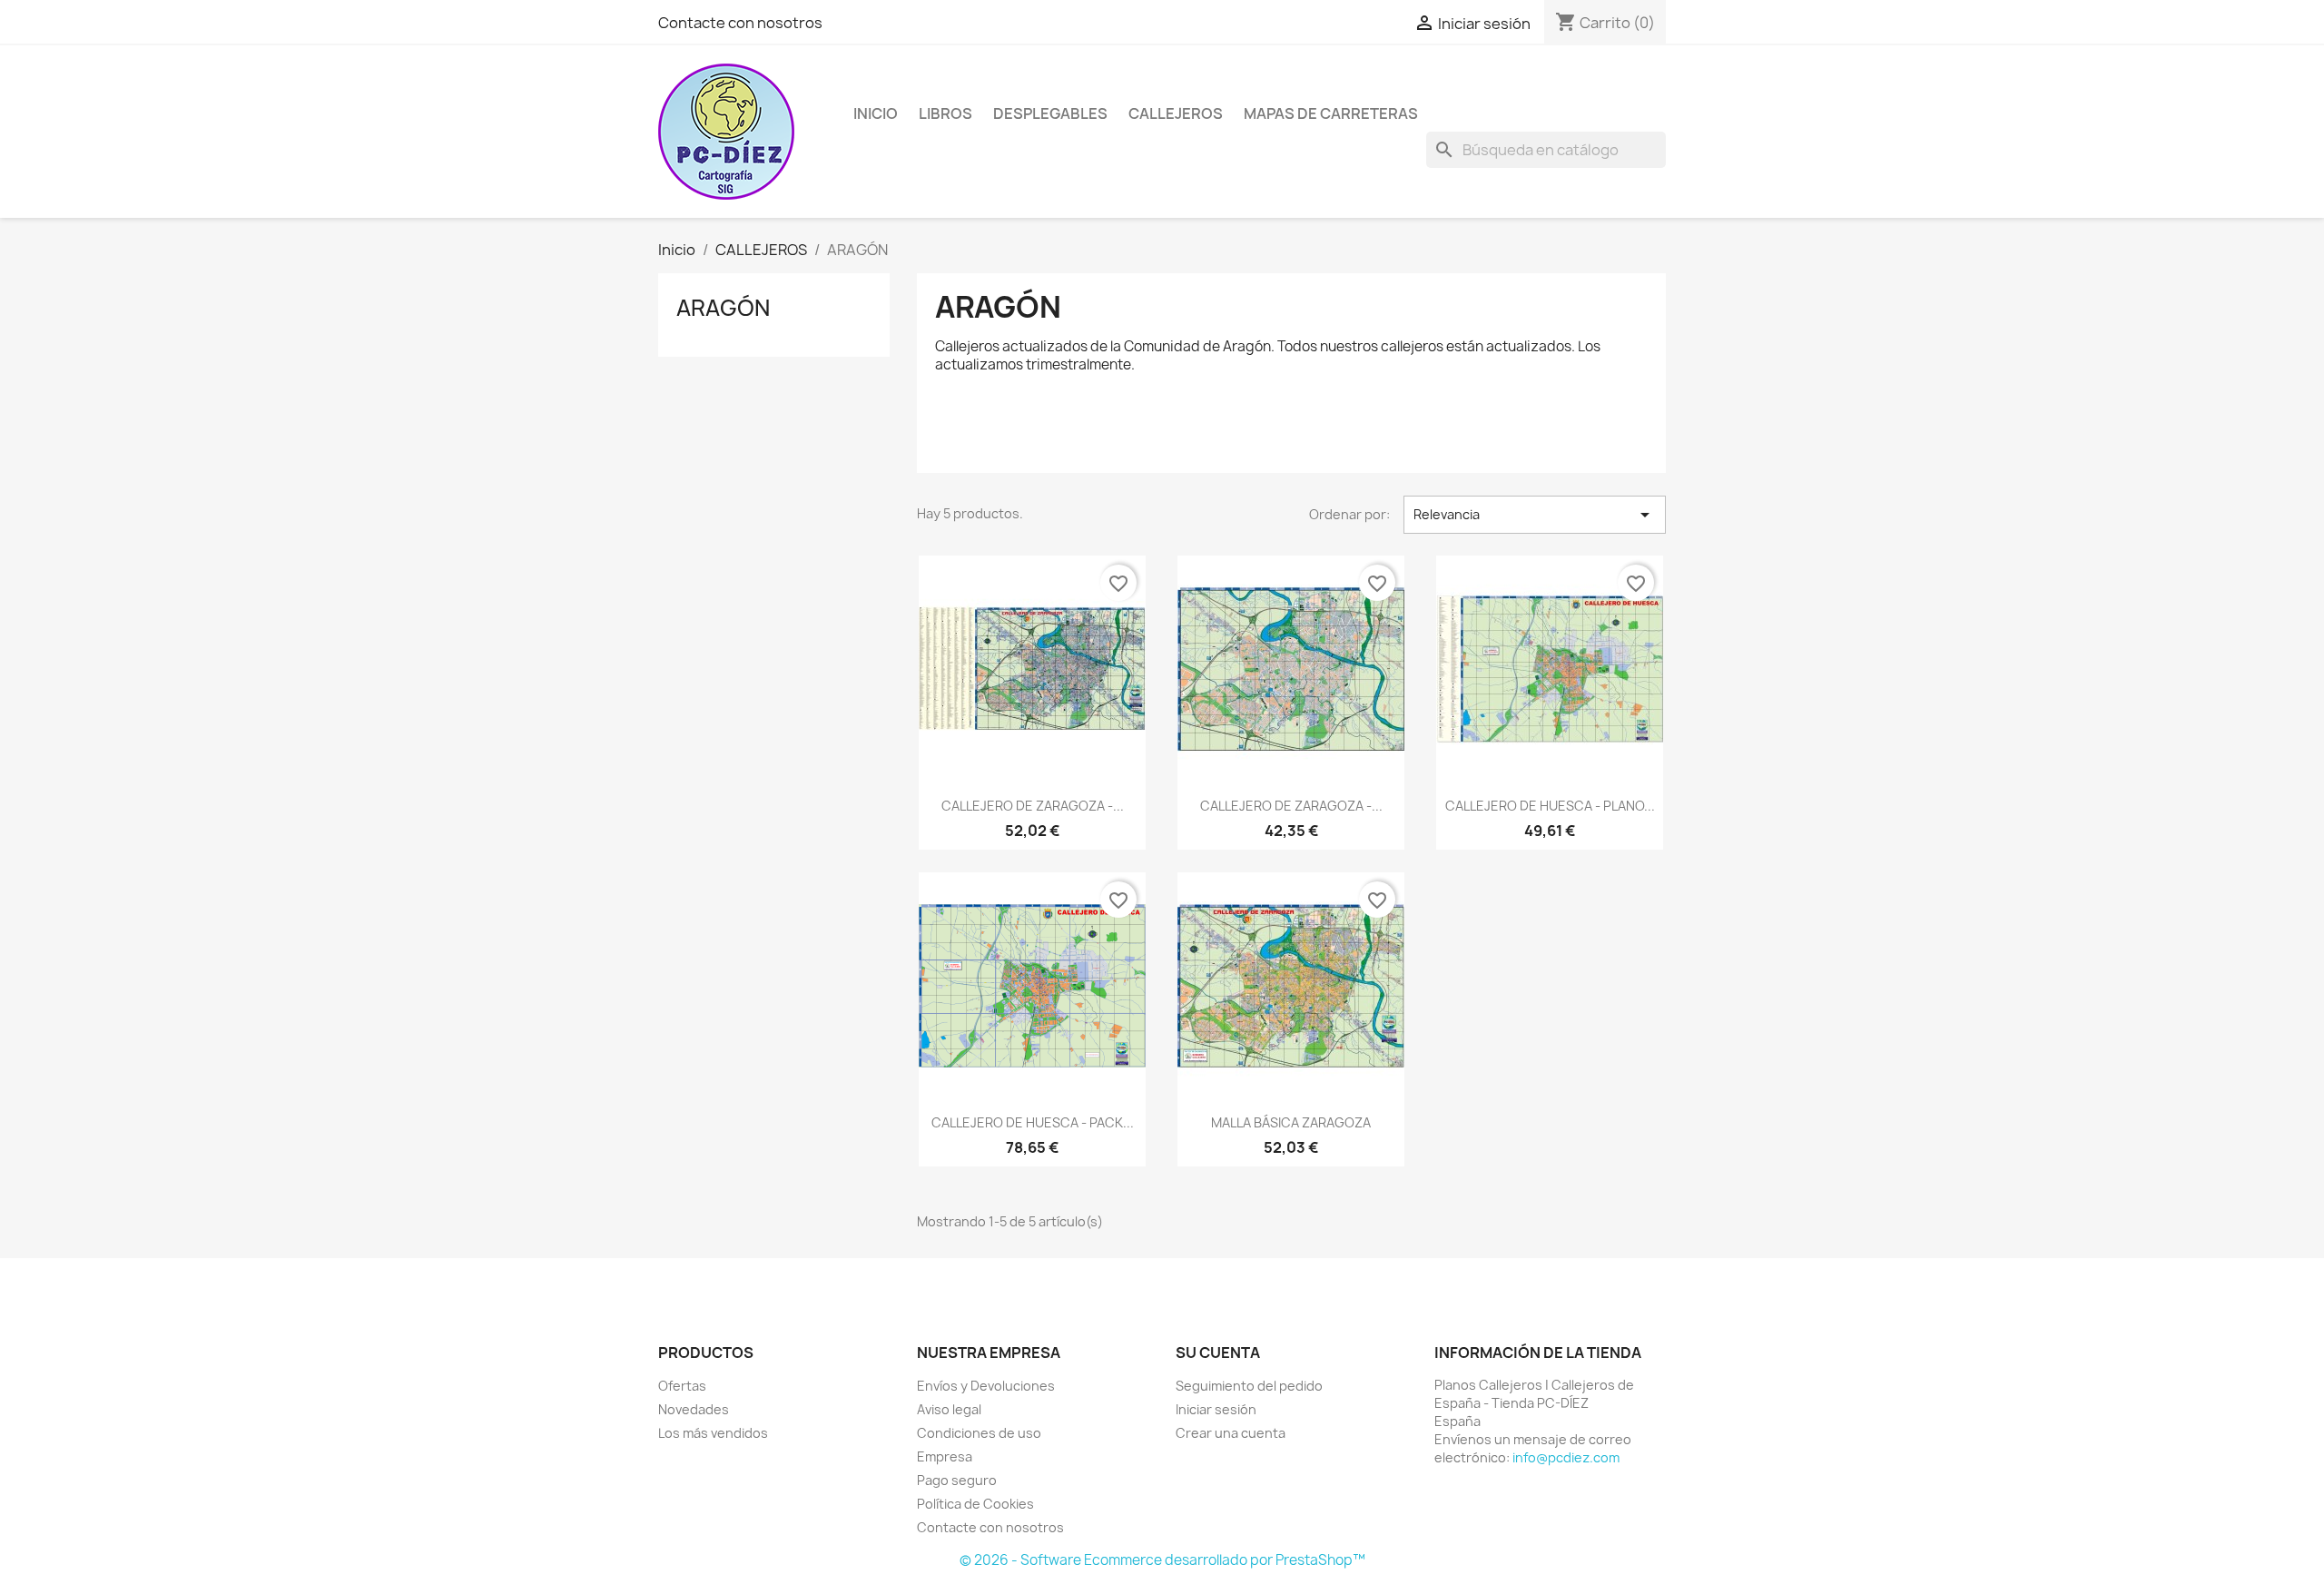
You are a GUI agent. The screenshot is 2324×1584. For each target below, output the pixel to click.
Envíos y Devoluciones (986, 1386)
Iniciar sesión (1216, 1409)
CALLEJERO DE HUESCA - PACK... (1033, 1122)
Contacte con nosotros (740, 23)
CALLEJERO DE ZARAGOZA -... (1033, 806)
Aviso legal (949, 1409)
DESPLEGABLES (1050, 113)
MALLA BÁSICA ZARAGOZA (1291, 1122)
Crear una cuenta (1231, 1433)
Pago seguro (957, 1480)
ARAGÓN (723, 308)
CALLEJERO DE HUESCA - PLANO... (1550, 806)
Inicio (876, 113)
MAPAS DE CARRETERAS (1331, 113)
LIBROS (945, 113)
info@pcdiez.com (1566, 1457)
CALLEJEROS (1176, 113)
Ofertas (682, 1386)
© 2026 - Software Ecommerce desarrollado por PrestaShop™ (1162, 1560)
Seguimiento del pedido (1249, 1386)
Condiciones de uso (979, 1433)
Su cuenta (1218, 1353)
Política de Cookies (975, 1504)
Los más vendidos (713, 1433)
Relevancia (1535, 515)
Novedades (694, 1409)
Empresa (945, 1456)
